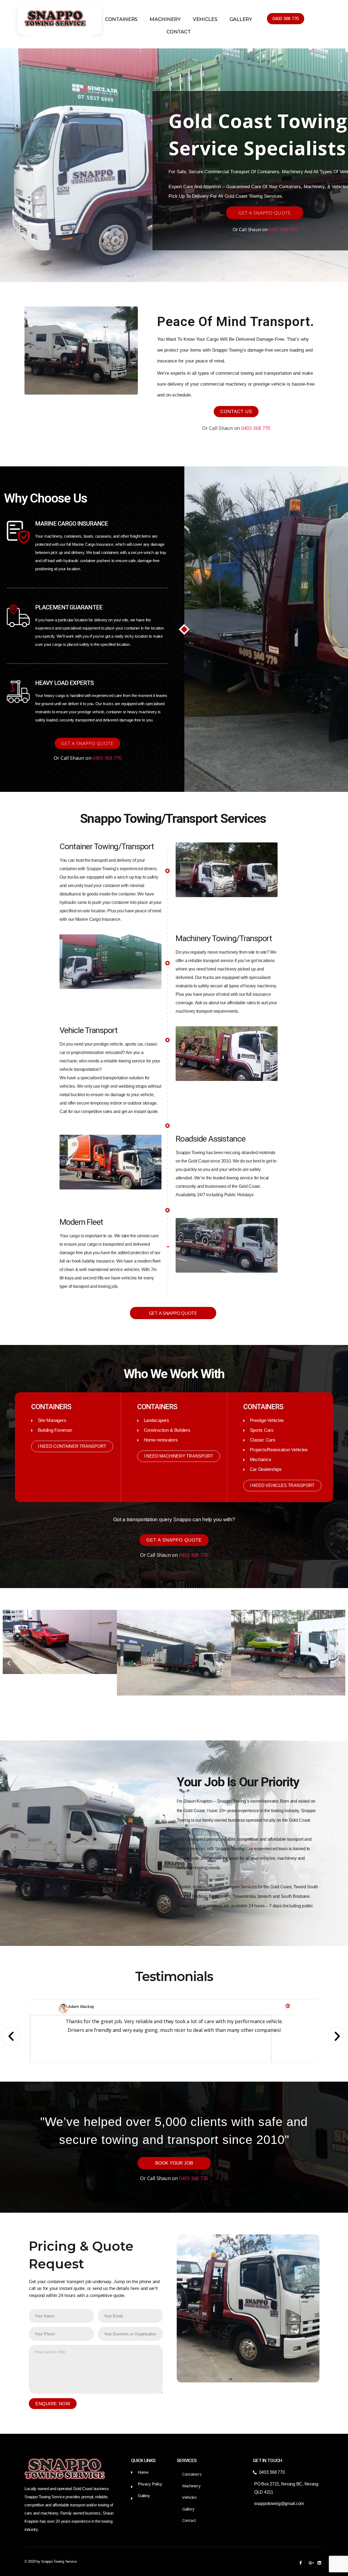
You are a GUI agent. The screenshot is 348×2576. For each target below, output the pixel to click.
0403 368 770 (283, 229)
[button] (286, 19)
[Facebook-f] (301, 2563)
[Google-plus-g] (310, 2563)
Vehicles (205, 19)
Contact (178, 32)
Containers (121, 19)
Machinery (165, 19)
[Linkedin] (319, 2563)
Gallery (241, 19)
